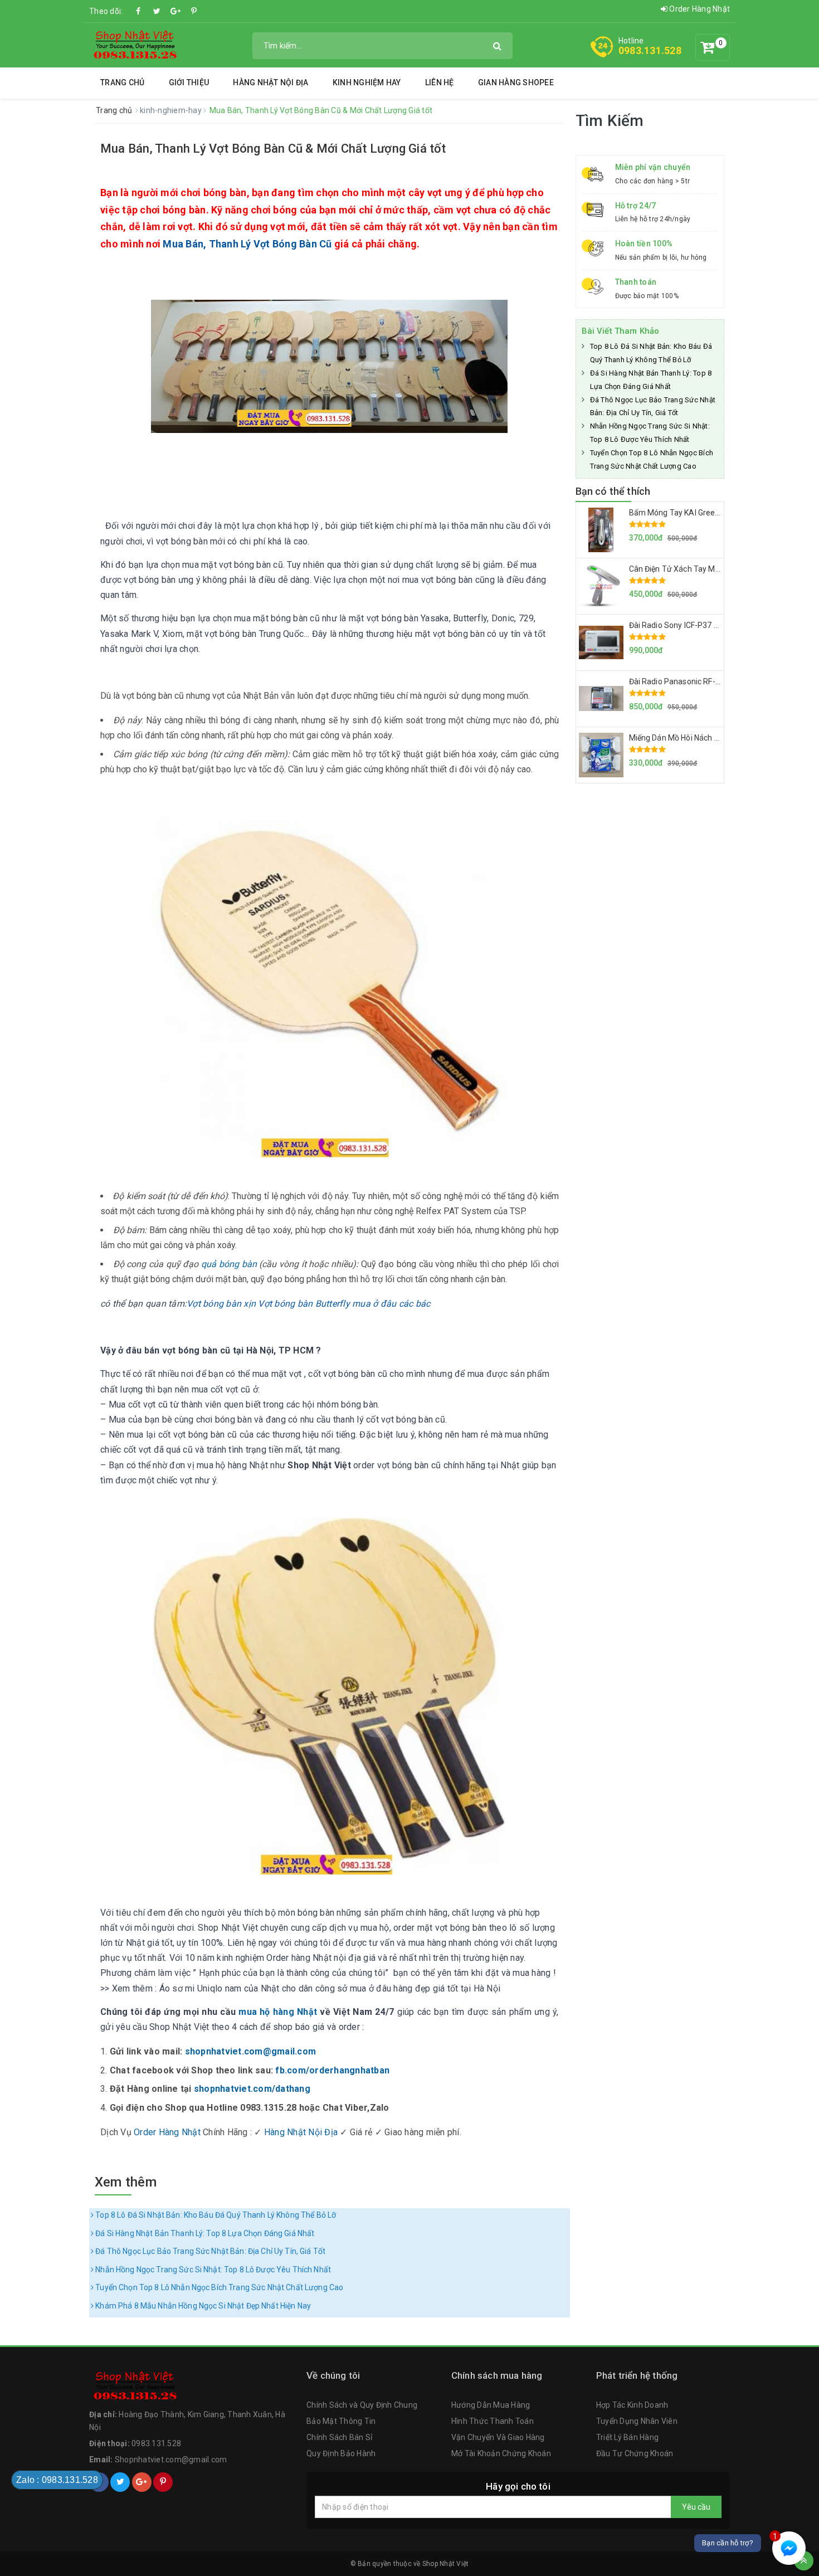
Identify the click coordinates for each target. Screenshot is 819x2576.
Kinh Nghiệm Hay (367, 82)
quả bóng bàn (229, 1264)
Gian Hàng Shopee (516, 82)
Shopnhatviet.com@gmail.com (171, 2460)
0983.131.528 (650, 50)
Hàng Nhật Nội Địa (270, 82)
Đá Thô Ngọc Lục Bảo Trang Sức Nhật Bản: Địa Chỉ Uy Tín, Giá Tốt (209, 2251)
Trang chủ (122, 82)
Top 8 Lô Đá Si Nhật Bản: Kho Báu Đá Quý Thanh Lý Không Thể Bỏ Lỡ (215, 2215)
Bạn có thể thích (613, 491)
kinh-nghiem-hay (172, 110)
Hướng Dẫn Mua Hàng (491, 2405)
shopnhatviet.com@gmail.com (251, 2051)
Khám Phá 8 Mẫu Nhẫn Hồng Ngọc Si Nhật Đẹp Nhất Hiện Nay (202, 2306)
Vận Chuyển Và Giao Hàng (498, 2437)
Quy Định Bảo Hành (341, 2453)
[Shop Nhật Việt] (134, 45)
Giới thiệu (189, 82)
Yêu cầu (696, 2507)
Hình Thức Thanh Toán (493, 2421)
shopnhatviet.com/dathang (252, 2089)
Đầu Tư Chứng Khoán (635, 2453)
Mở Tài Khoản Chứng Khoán (501, 2453)
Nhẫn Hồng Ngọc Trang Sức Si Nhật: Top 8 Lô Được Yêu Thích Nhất (212, 2270)
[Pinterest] (194, 11)
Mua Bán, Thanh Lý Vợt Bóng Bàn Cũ (247, 244)
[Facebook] (139, 11)
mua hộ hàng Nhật (278, 2012)
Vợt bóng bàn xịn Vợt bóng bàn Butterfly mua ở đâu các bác (308, 1304)
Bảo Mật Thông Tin (341, 2421)
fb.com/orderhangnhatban (332, 2070)
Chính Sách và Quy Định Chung (362, 2405)
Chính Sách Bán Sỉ (339, 2437)
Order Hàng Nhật (699, 9)
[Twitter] (157, 11)
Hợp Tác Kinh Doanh (632, 2405)
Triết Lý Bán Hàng (627, 2437)
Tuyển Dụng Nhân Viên (637, 2421)
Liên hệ (440, 82)
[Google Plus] (175, 11)
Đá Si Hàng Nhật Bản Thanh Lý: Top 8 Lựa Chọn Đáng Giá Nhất (204, 2233)
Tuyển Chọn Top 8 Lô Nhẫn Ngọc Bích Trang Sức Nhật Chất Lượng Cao (218, 2287)
